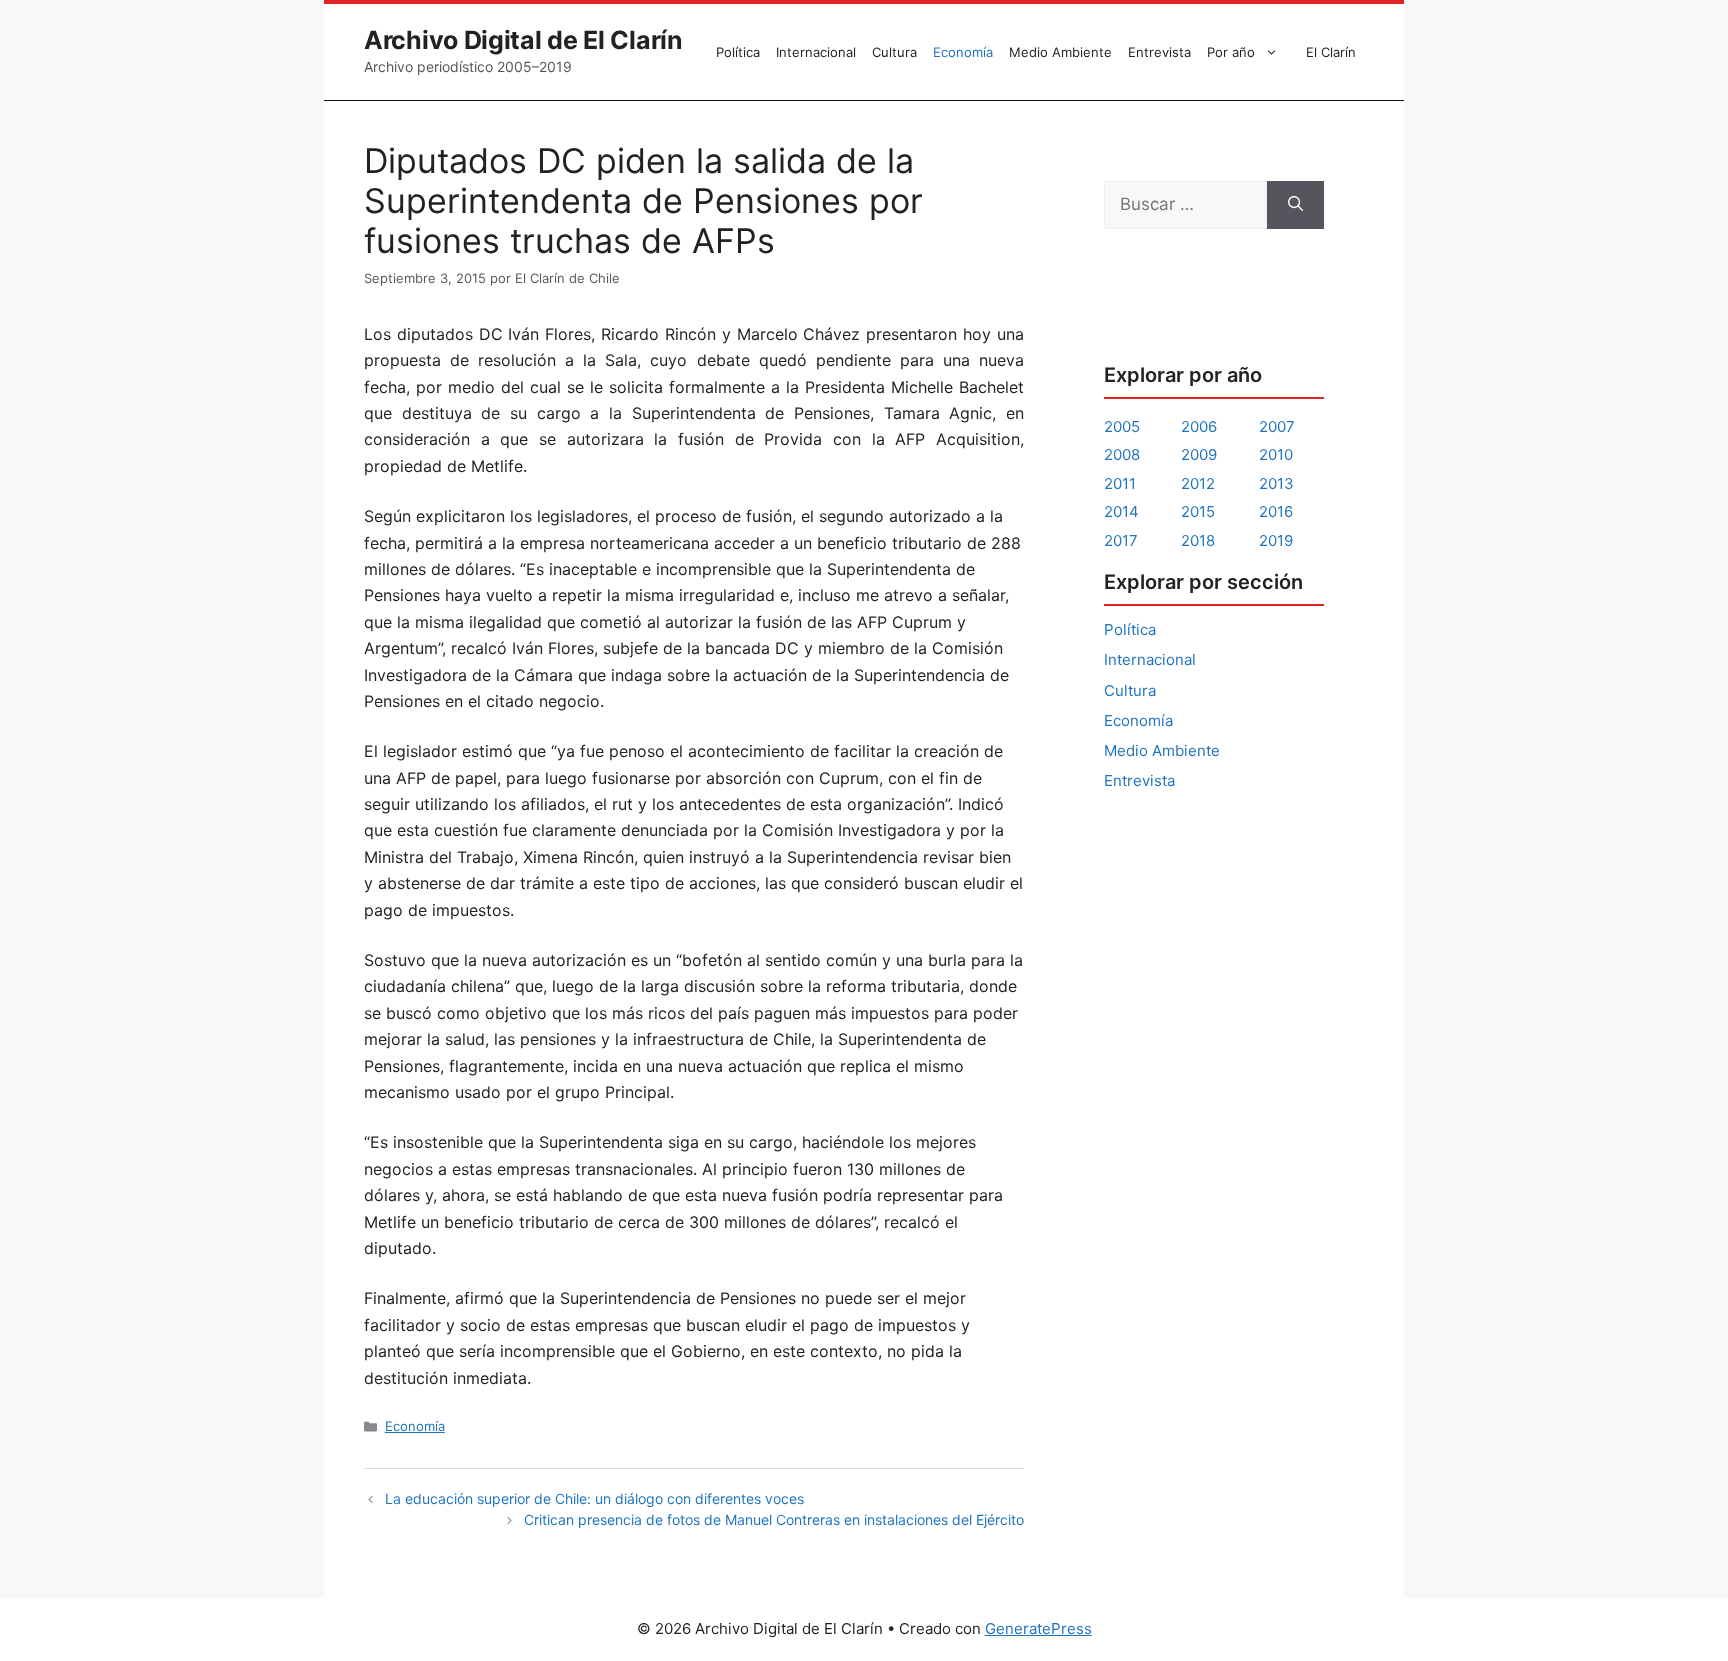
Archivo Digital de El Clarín (523, 40)
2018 (1198, 540)
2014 (1121, 511)
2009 (1199, 454)
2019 (1276, 540)
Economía (963, 52)
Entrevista (1159, 52)
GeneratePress (1038, 1628)
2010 (1276, 454)
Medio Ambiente (1060, 52)
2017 (1121, 540)
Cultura (894, 52)
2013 (1276, 483)
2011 (1120, 483)
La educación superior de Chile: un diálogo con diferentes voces (594, 1498)
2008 (1122, 454)
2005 (1122, 426)
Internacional (816, 52)
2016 (1276, 511)
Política (738, 52)
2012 (1198, 483)
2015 (1198, 511)
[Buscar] (1295, 205)
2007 (1277, 426)
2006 (1199, 426)
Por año (1231, 52)
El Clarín (1331, 52)
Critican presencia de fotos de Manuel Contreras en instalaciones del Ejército (774, 1519)
